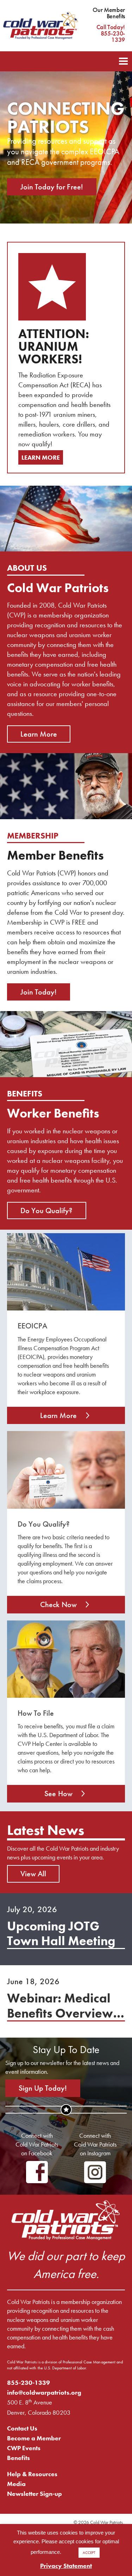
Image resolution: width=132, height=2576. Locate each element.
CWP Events (24, 2448)
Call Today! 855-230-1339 (111, 33)
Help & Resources (32, 2474)
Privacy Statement (66, 2566)
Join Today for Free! (52, 187)
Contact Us (22, 2428)
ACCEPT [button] (89, 2552)
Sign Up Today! (43, 2088)
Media (16, 2484)
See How (58, 1794)
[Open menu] (123, 60)
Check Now (58, 1604)
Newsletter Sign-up (35, 2494)
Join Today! (39, 992)
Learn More (39, 734)
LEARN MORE (41, 457)
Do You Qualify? (47, 1211)
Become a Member (34, 2438)
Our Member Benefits (109, 13)
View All (33, 1874)
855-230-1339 (29, 2383)
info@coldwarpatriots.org (44, 2392)
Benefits (18, 2458)
